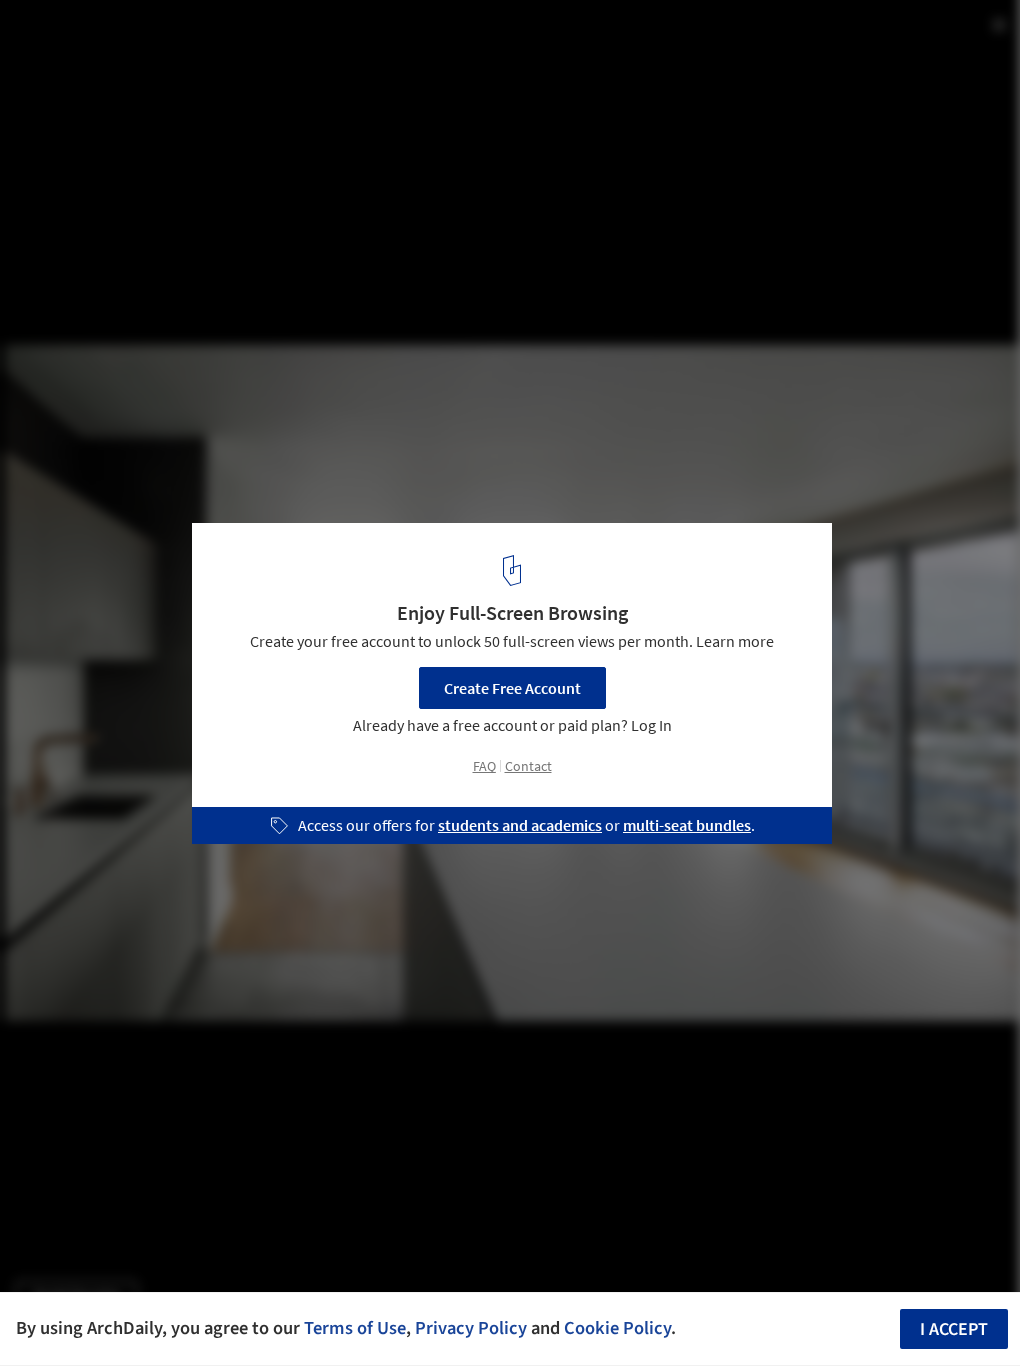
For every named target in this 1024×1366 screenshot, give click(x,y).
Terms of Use (355, 1328)
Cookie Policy (617, 1328)
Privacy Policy (471, 1328)
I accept (954, 1329)
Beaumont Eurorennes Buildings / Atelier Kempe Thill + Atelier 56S (297, 53)
